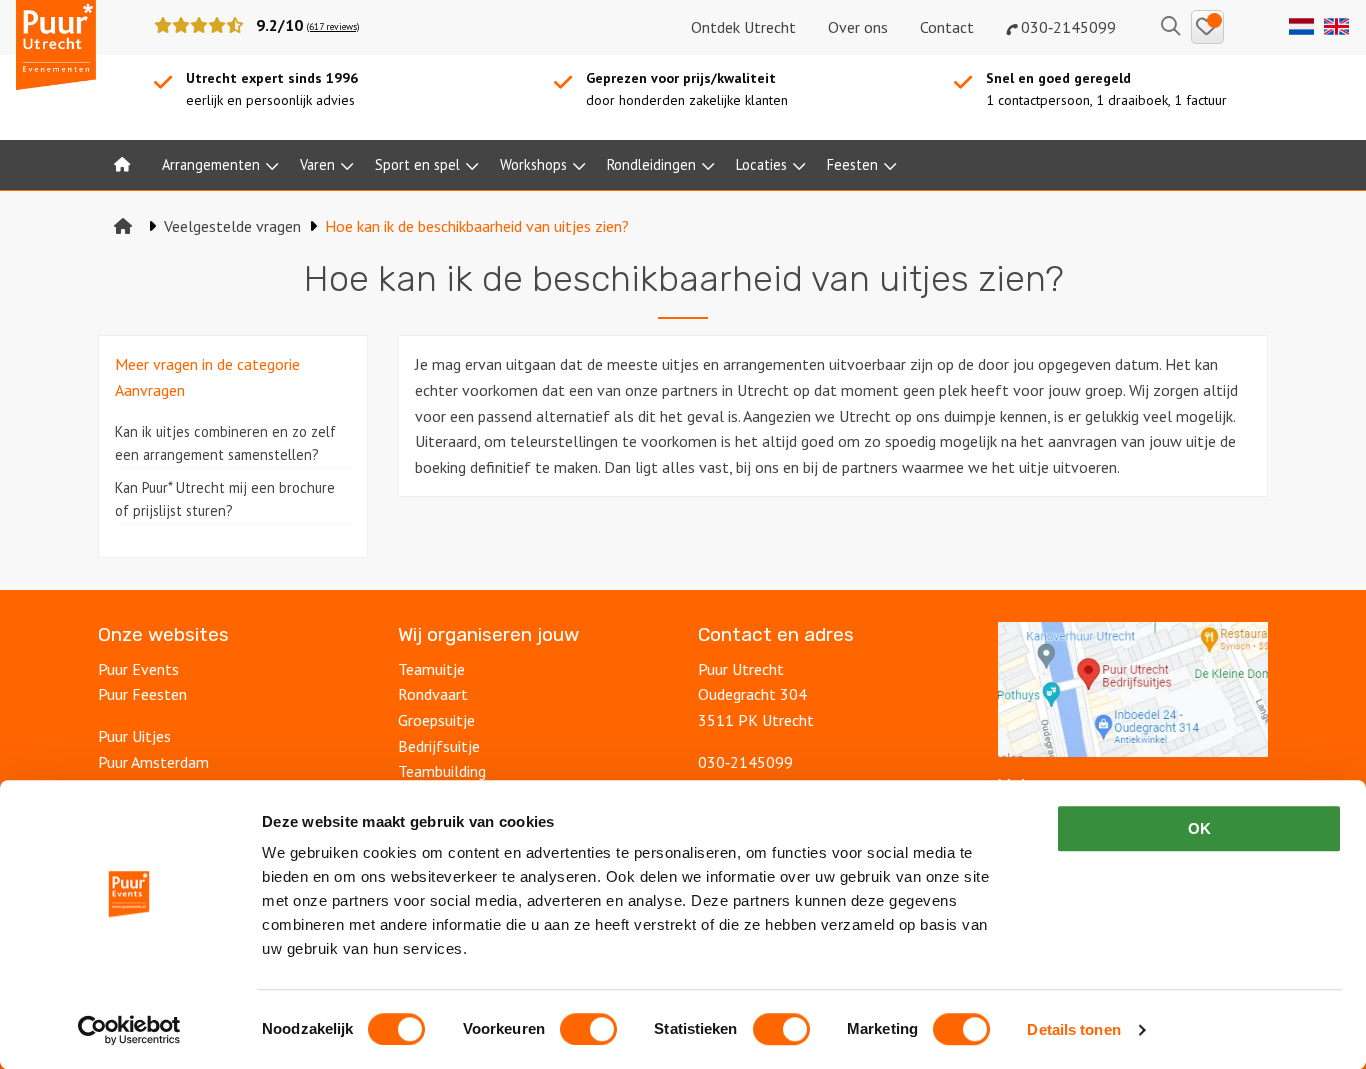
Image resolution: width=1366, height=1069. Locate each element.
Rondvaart (433, 694)
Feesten (852, 164)
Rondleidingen (651, 164)
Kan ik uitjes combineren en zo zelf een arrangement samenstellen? (225, 443)
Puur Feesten (142, 694)
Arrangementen (211, 164)
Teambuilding (442, 771)
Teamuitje (431, 669)
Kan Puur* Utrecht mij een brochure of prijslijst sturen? (225, 499)
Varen (317, 164)
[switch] (588, 1029)
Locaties (761, 164)
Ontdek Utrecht (743, 27)
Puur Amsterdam (153, 762)
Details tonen (1073, 1029)
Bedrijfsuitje (439, 746)
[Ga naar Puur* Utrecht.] (123, 226)
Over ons (858, 27)
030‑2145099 (1066, 27)
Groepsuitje (436, 720)
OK (1199, 828)
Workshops (533, 164)
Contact (947, 27)
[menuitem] (122, 165)
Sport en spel (417, 164)
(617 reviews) (333, 26)
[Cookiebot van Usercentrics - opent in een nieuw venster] (129, 1030)
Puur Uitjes (134, 736)
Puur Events (138, 669)
